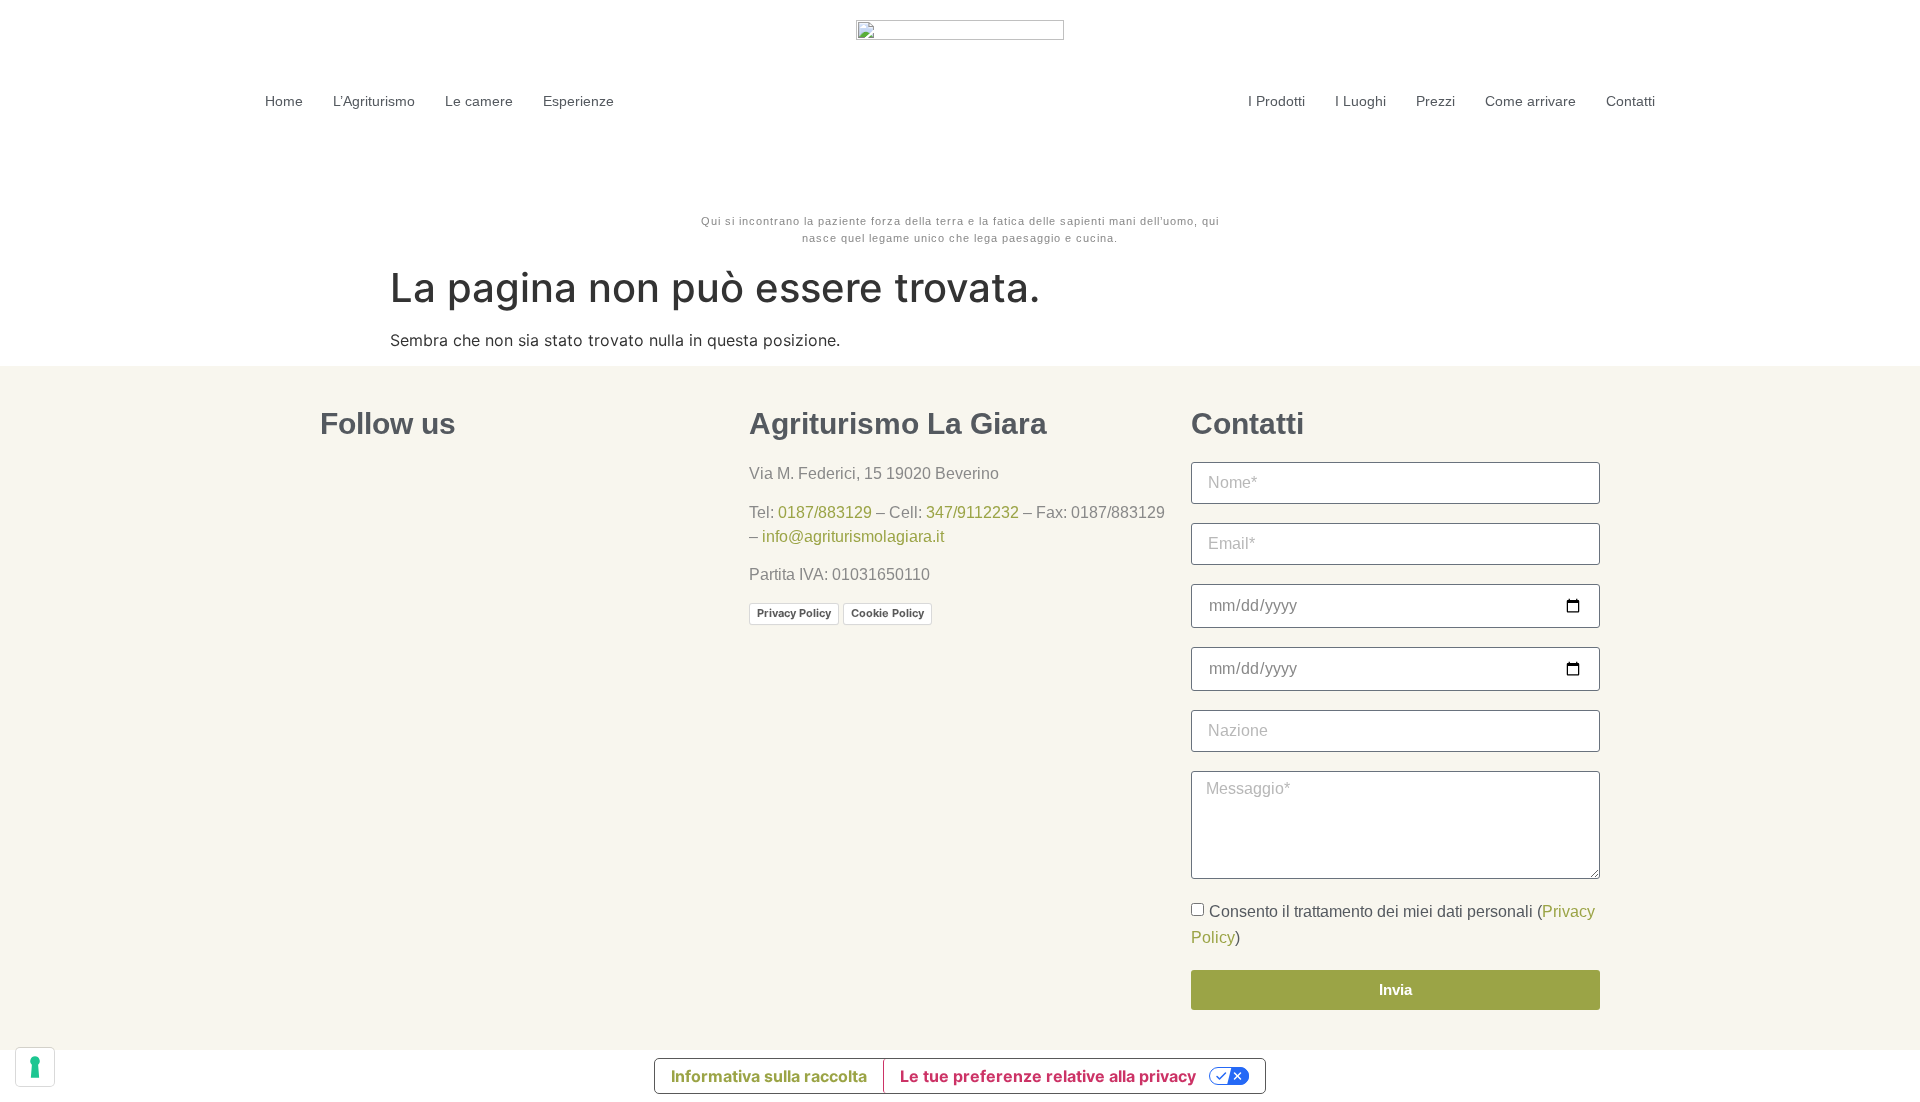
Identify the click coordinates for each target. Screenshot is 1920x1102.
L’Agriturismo (374, 101)
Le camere (479, 101)
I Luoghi (1360, 101)
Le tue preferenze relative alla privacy (1048, 1076)
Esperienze (578, 101)
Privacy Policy (794, 613)
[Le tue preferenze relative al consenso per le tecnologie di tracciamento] (35, 1067)
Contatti (1630, 101)
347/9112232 (972, 512)
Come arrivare (1530, 101)
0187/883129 (825, 512)
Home (284, 101)
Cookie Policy (887, 613)
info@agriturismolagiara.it (853, 536)
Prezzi (1435, 101)
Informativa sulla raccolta (769, 1076)
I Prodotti (1276, 101)
